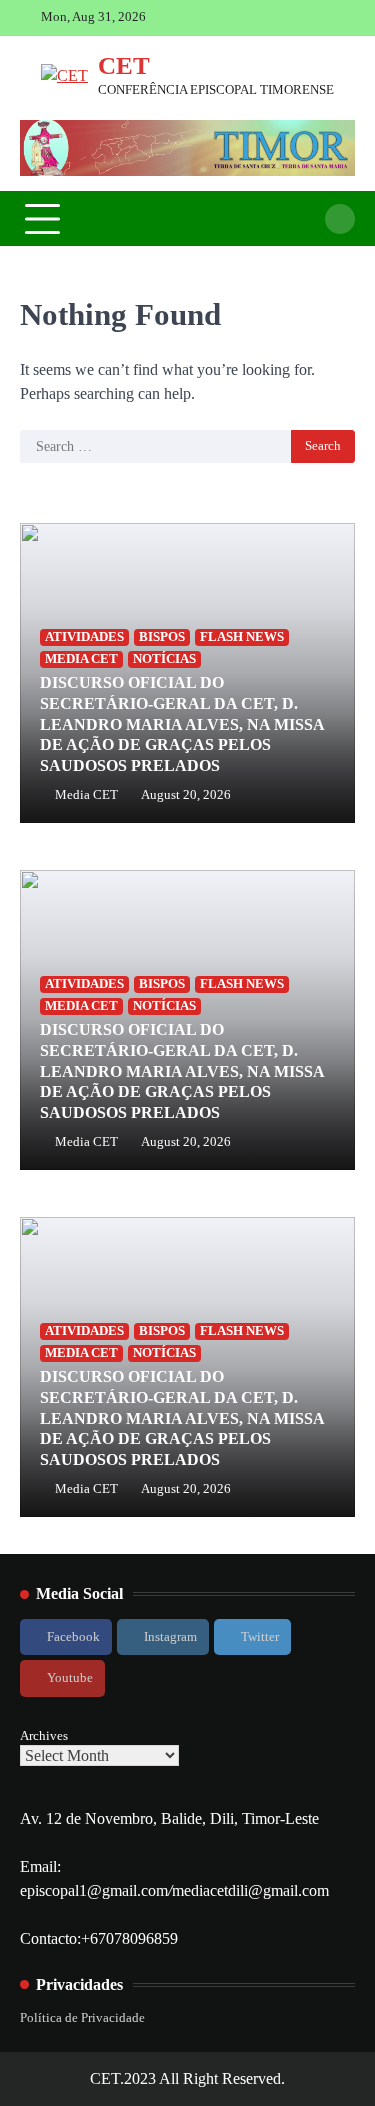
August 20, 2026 (186, 795)
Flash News (242, 637)
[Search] (340, 219)
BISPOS (162, 637)
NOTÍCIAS (164, 659)
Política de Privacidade (82, 2018)
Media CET (86, 795)
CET (124, 65)
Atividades (84, 637)
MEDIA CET (81, 659)
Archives (44, 1735)
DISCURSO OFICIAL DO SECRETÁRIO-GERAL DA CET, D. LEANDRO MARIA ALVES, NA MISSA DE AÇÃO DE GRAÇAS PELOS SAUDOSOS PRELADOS (182, 724)
